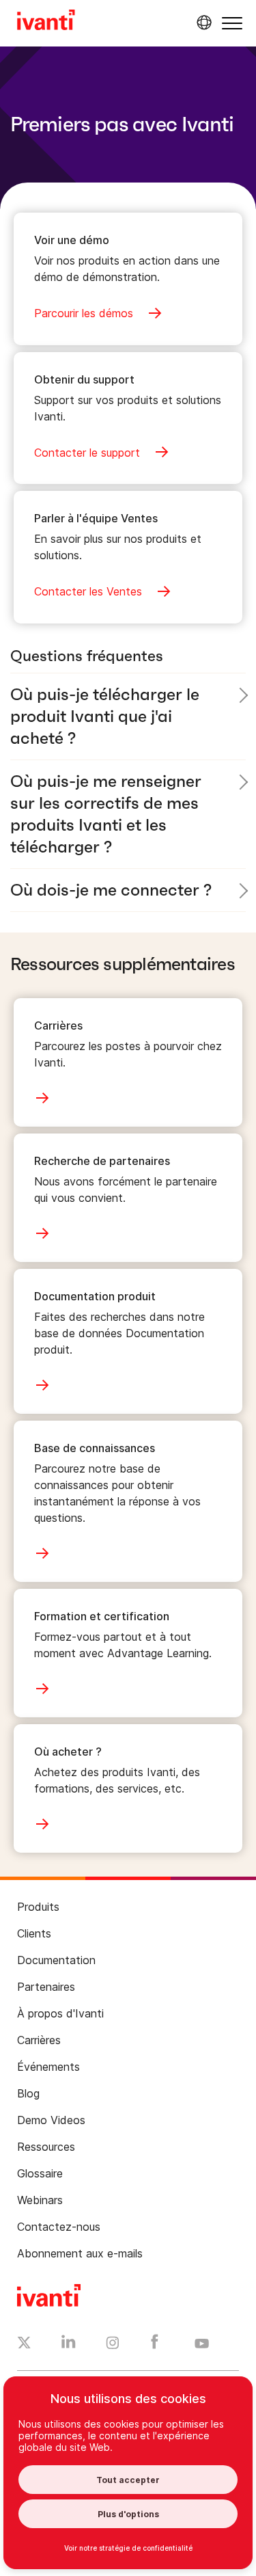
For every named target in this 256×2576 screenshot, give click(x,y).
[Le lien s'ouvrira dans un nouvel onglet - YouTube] (202, 2344)
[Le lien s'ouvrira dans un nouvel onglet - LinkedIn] (69, 2345)
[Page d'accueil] (46, 22)
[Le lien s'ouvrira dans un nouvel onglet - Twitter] (24, 2344)
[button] (232, 23)
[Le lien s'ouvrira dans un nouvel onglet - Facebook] (155, 2345)
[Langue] (202, 23)
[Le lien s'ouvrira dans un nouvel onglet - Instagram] (113, 2345)
